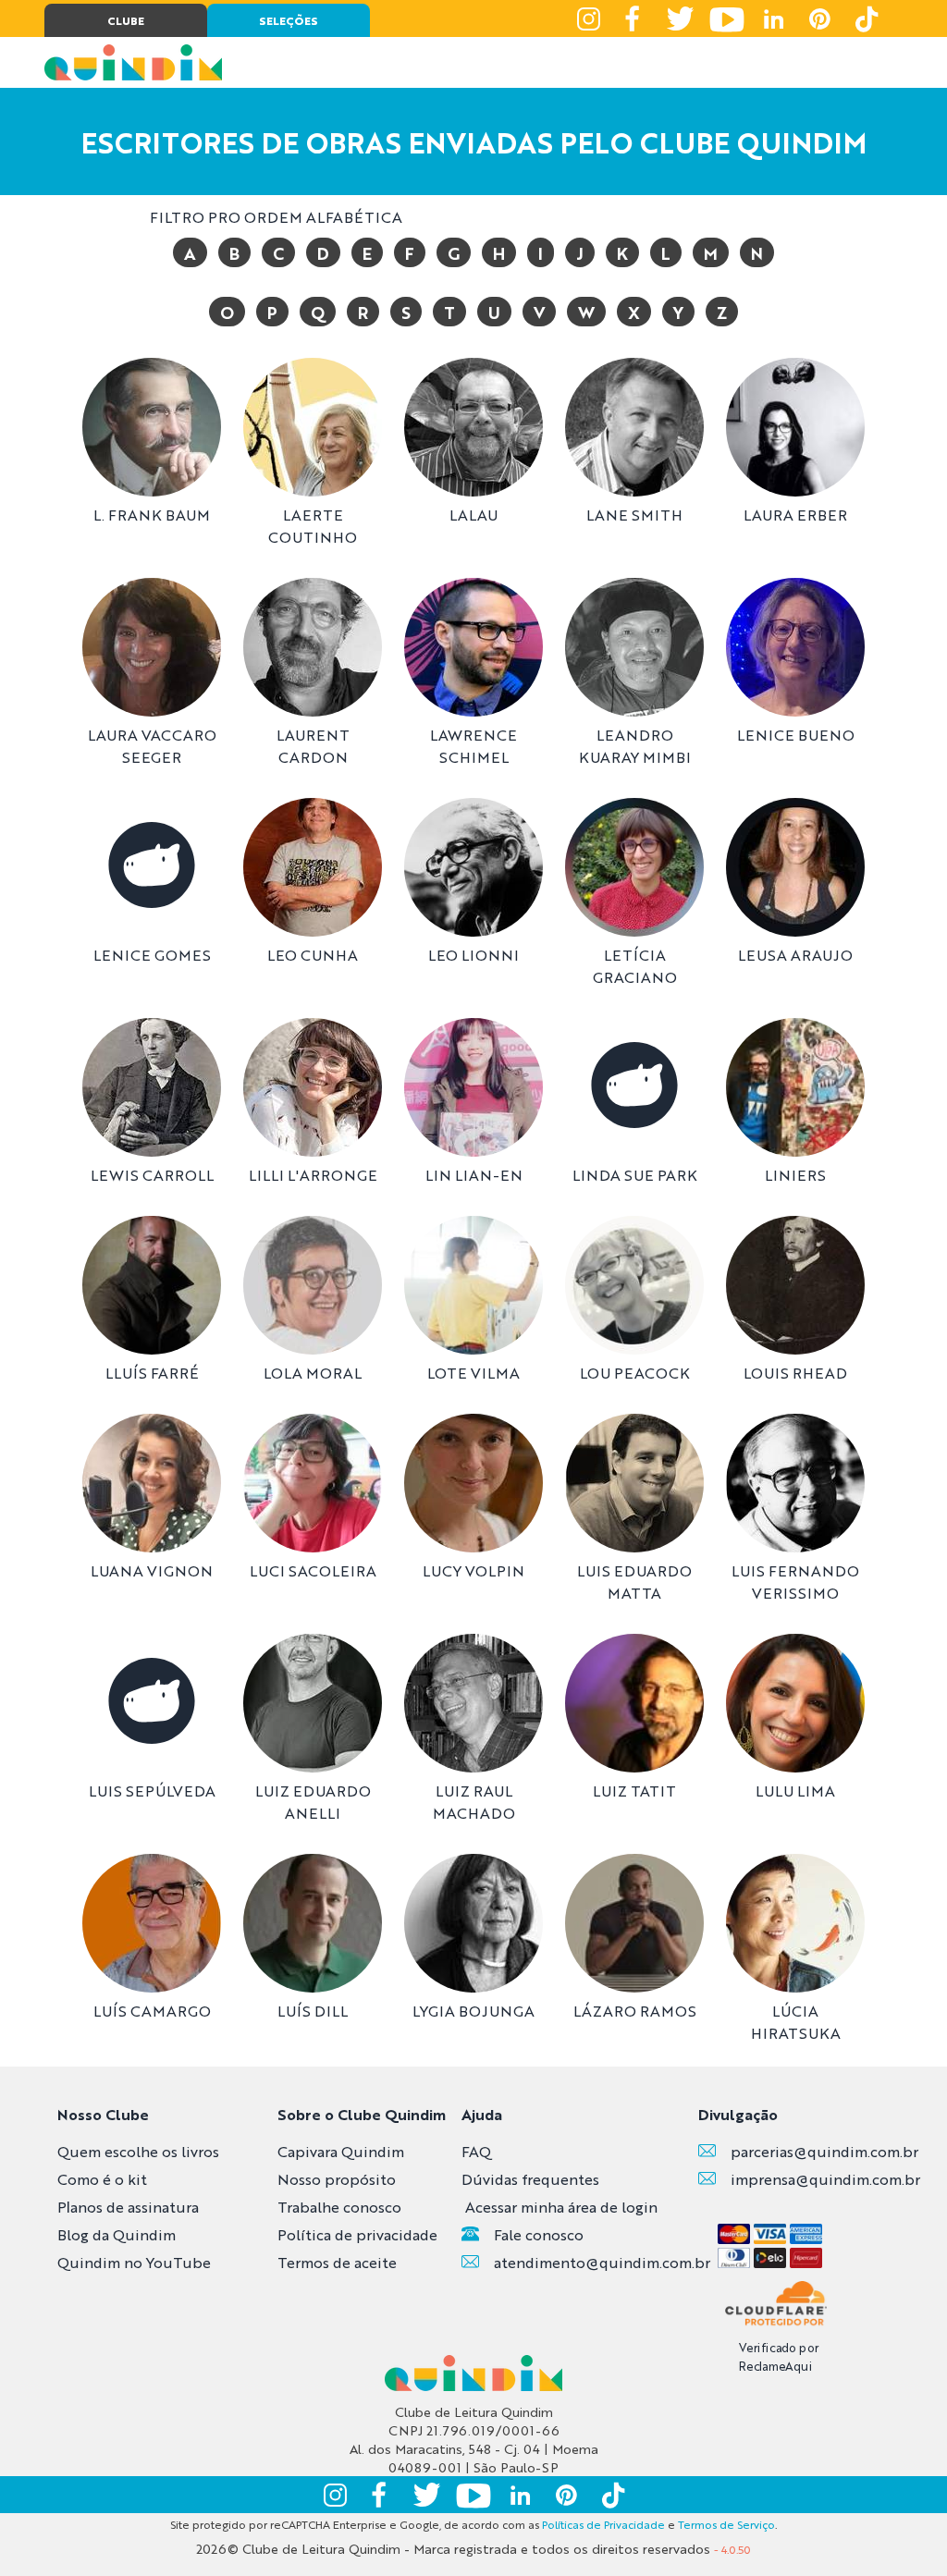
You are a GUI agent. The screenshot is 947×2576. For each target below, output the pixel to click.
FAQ (476, 2151)
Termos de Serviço (726, 2524)
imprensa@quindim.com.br (825, 2179)
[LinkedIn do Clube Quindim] (773, 18)
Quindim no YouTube (134, 2262)
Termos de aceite (337, 2262)
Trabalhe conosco (339, 2207)
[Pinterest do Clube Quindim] (819, 18)
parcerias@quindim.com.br (824, 2151)
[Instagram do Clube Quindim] (588, 18)
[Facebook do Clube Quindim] (634, 18)
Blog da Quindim (117, 2234)
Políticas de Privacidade (603, 2524)
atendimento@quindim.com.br (602, 2262)
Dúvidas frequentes (530, 2179)
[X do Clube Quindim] (681, 18)
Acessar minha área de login (561, 2207)
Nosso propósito (337, 2179)
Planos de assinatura (128, 2207)
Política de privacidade (357, 2234)
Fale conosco (539, 2234)
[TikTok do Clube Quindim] (866, 18)
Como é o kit (102, 2179)
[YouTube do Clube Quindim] (727, 18)
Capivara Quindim (341, 2151)
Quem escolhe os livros (138, 2151)
